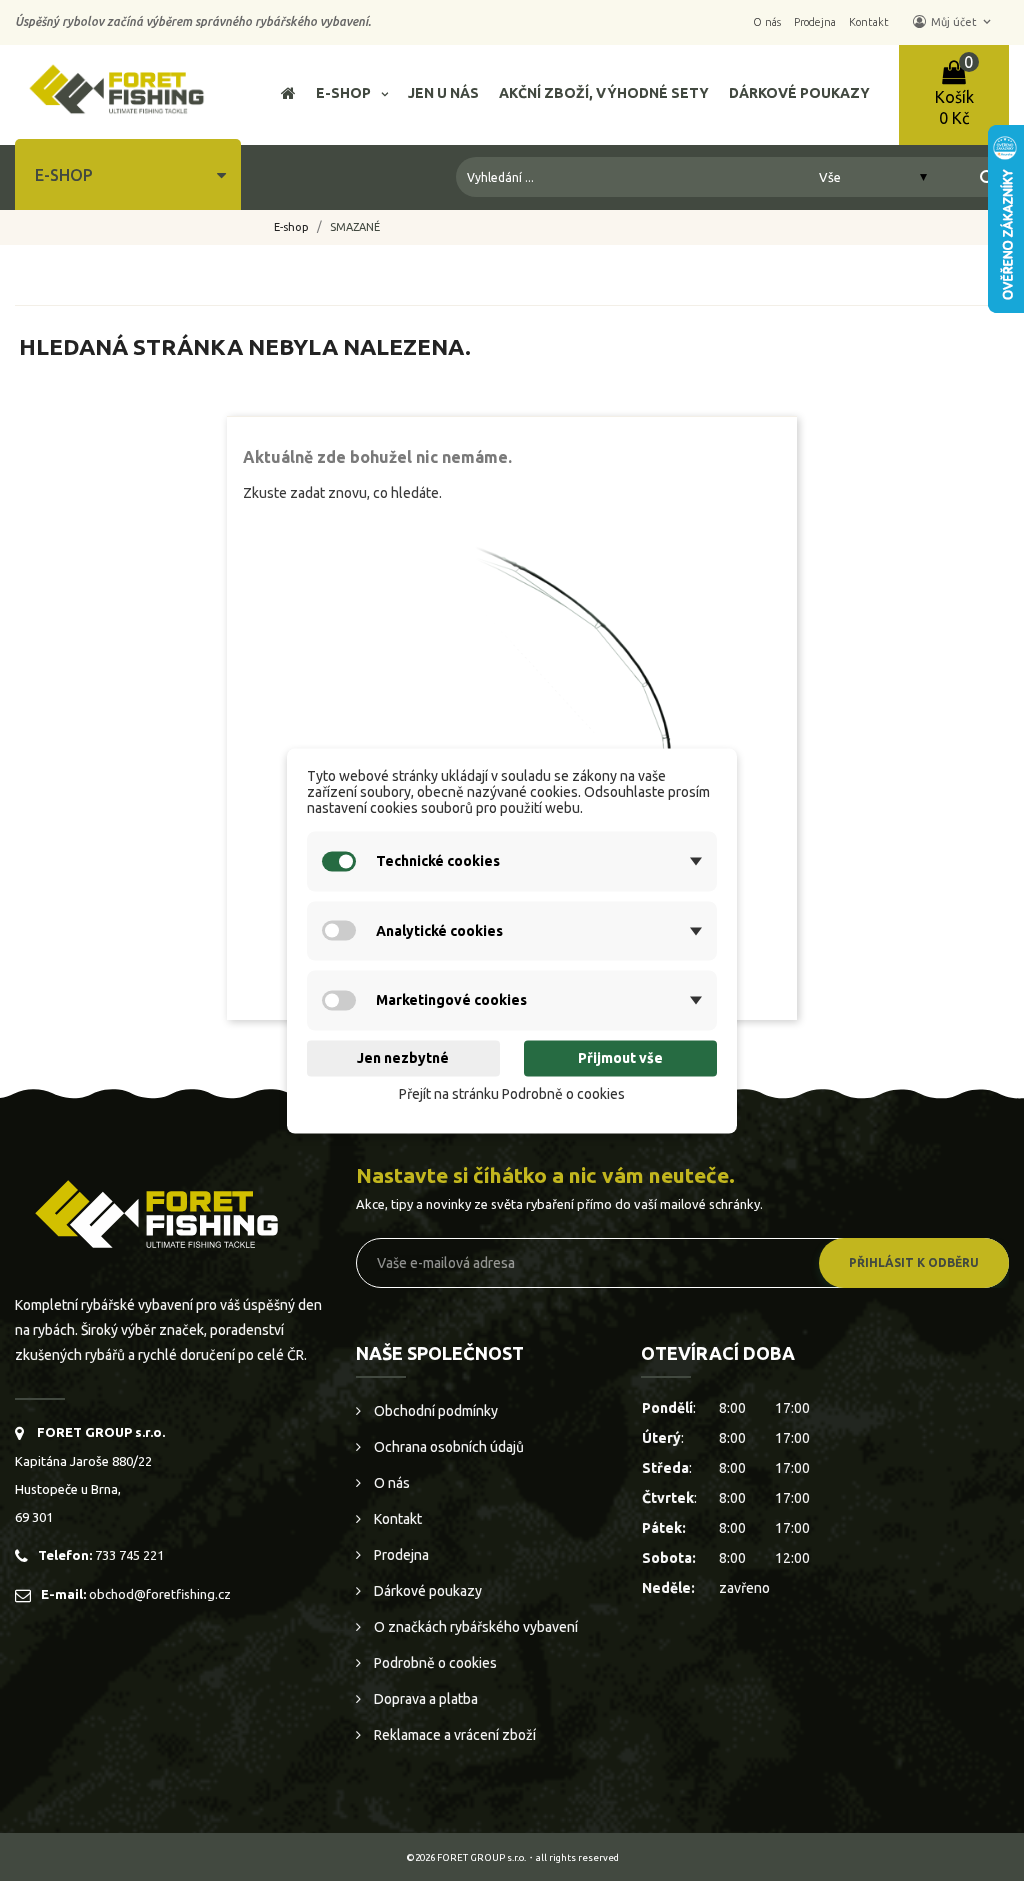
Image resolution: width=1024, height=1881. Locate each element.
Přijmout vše (620, 1059)
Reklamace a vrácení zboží (453, 1735)
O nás (390, 1483)
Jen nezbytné (403, 1059)
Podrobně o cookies (434, 1663)
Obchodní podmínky (434, 1411)
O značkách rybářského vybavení (474, 1627)
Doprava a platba (424, 1699)
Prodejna (400, 1555)
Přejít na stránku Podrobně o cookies (512, 1095)
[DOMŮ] (288, 95)
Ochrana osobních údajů (447, 1447)
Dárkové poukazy (426, 1591)
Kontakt (396, 1519)
